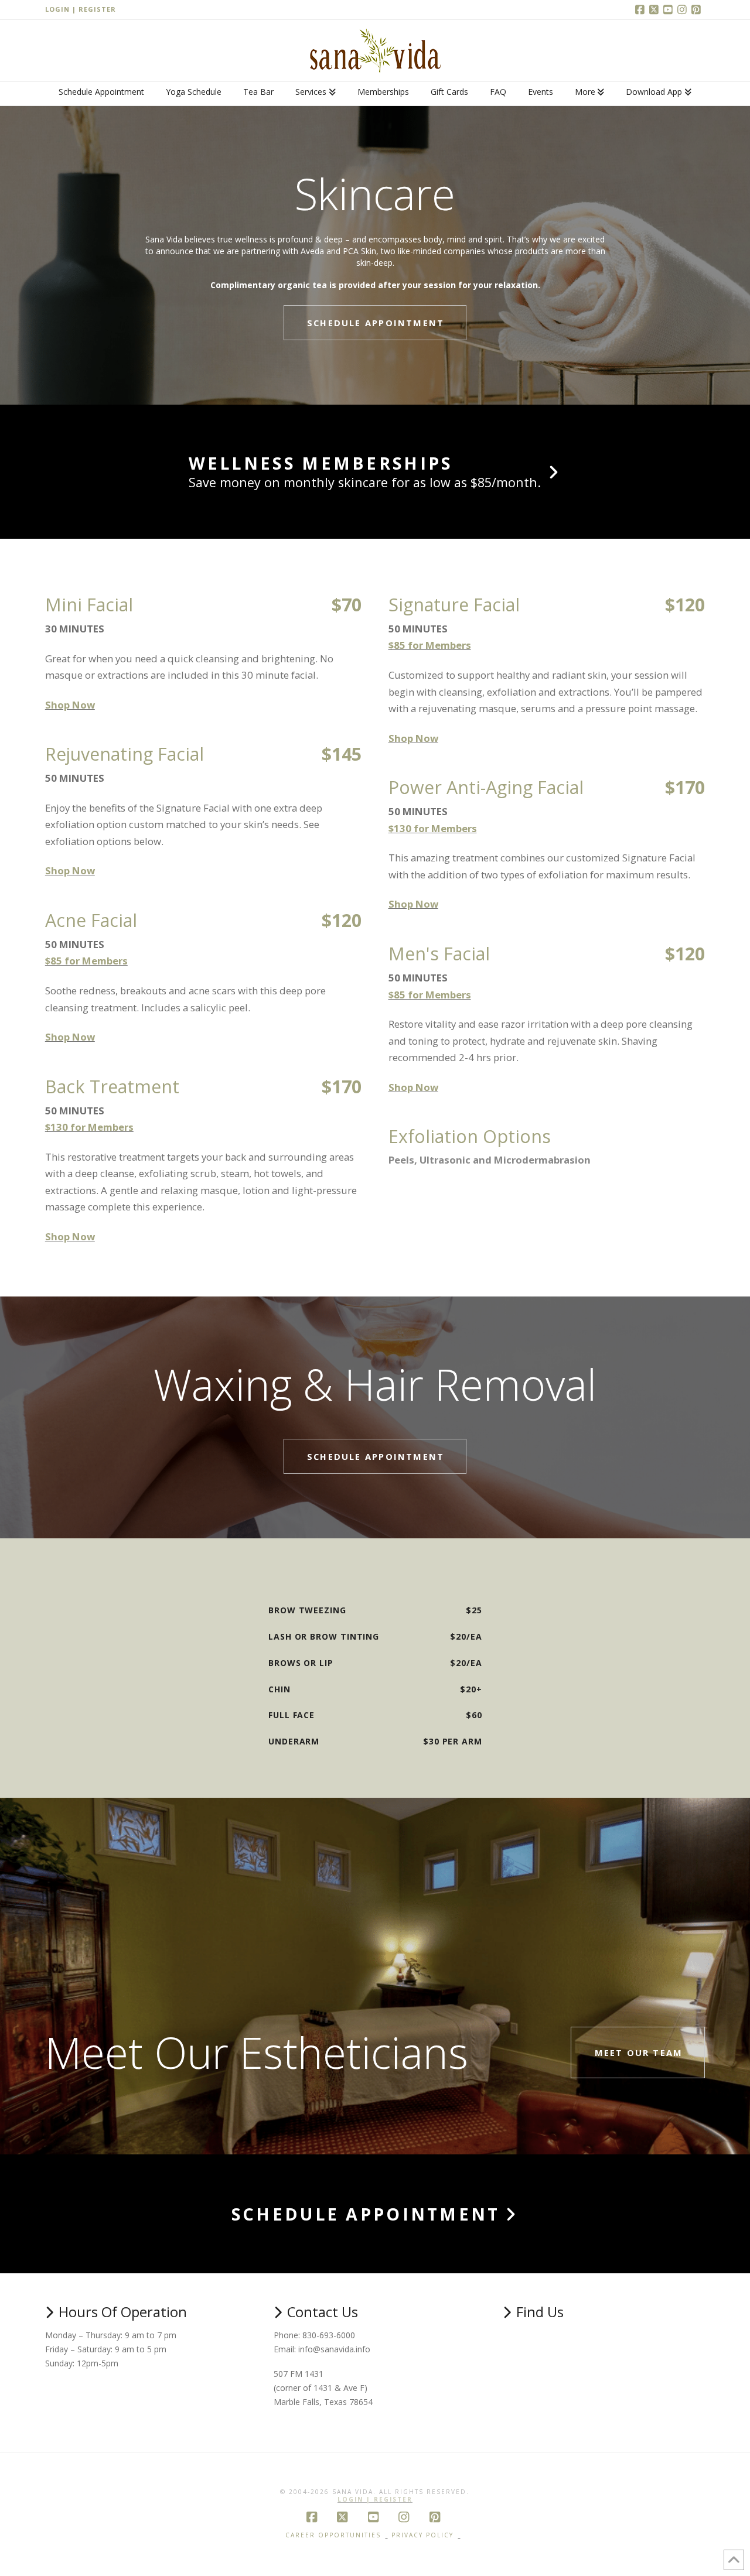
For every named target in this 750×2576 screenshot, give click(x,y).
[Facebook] (642, 9)
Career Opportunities (333, 2535)
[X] (656, 9)
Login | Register (81, 9)
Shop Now (70, 705)
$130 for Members (89, 1127)
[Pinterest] (698, 9)
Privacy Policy (422, 2535)
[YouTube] (670, 9)
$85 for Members (86, 961)
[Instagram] (684, 9)
